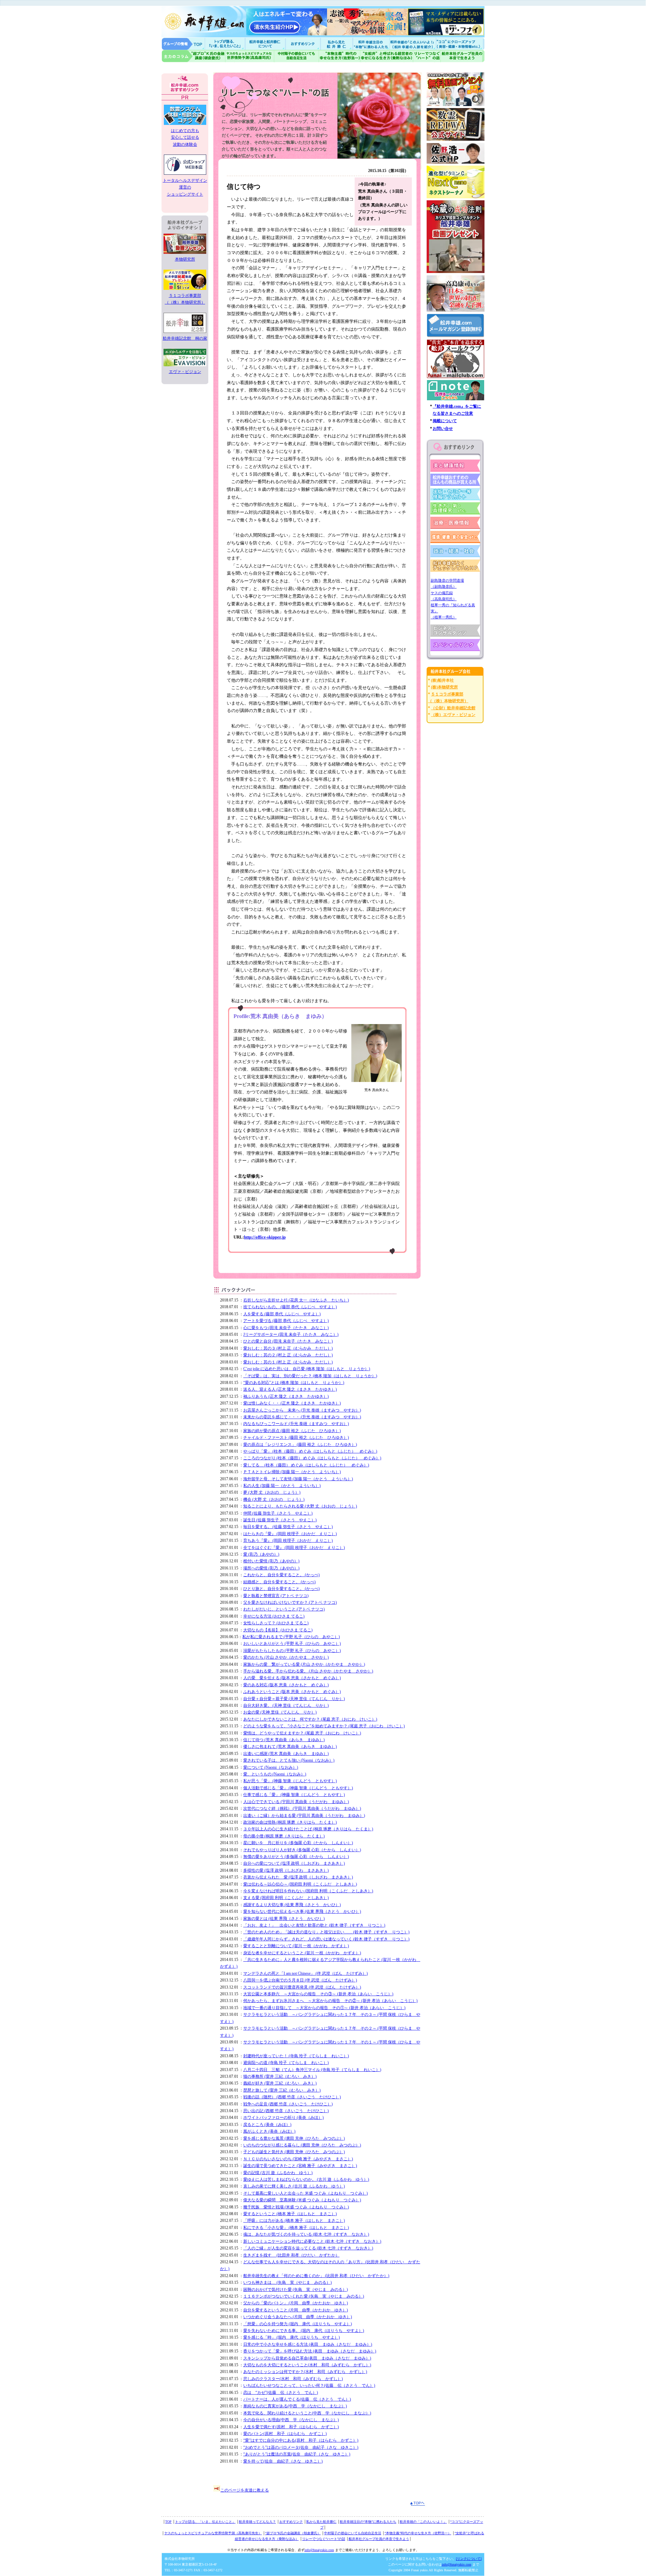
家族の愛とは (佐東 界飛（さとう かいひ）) (284, 1919)
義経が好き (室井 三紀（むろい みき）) (280, 2083)
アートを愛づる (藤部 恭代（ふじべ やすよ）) (286, 1321)
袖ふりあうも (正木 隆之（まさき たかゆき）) (286, 1396)
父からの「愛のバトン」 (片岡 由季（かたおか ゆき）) (296, 2303)
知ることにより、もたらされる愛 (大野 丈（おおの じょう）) (300, 1506)
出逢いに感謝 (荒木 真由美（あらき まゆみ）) (286, 1754)
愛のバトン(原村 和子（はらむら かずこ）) (285, 2434)
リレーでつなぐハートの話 (427, 56)
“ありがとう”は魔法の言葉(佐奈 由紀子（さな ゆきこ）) (297, 2454)
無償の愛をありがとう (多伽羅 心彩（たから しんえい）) (296, 1857)
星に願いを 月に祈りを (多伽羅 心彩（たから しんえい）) (298, 1843)
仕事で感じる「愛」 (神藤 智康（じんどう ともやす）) (294, 1795)
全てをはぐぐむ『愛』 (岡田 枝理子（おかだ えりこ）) (294, 1548)
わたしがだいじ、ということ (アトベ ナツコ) (284, 1609)
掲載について (445, 421)
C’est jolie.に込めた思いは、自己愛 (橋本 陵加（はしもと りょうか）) (307, 1369)
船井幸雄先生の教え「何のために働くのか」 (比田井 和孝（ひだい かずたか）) (316, 2276)
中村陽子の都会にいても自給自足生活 (297, 56)
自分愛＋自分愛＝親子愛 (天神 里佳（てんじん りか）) (294, 1699)
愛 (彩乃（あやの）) (261, 1554)
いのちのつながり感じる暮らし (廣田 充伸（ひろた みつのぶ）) (302, 2145)
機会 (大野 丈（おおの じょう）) (274, 1499)
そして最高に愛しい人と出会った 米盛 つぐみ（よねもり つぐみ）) (306, 2193)
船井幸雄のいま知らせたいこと (225, 44)
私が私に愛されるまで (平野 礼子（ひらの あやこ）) (291, 1637)
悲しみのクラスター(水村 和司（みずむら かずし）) (293, 2379)
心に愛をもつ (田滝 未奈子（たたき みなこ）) (286, 1328)
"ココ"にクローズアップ (460, 44)
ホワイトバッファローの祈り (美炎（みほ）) (283, 2117)
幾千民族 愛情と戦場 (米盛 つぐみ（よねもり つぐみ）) (296, 2207)
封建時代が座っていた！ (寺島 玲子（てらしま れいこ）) (296, 2056)
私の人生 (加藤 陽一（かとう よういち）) (282, 1486)
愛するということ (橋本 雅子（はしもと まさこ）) (290, 2214)
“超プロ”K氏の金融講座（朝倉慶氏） (293, 2533)
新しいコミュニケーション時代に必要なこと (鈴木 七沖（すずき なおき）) (312, 2241)
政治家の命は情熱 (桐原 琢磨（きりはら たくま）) (290, 1822)
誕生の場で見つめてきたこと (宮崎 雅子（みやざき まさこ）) (300, 2166)
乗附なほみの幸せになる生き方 (386, 56)
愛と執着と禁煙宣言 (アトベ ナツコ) (276, 1596)
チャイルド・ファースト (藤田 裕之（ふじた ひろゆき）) (296, 1437)
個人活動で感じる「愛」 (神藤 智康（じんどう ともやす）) (298, 1788)
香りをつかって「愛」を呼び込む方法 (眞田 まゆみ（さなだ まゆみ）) (310, 2351)
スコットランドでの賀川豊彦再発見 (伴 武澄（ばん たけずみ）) (302, 1987)
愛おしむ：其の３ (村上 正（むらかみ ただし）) (288, 1348)
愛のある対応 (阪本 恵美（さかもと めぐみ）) (286, 1685)
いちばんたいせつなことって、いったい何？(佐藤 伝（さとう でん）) (309, 2385)
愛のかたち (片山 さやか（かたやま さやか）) (286, 1657)
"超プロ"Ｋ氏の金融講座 (193, 56)
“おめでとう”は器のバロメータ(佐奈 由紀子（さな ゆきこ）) (301, 2447)
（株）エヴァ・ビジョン (453, 715)
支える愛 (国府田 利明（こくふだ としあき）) (286, 1898)
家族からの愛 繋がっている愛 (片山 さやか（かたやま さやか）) (304, 1664)
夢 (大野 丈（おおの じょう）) (272, 1492)
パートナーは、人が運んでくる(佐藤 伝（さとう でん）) (297, 2399)
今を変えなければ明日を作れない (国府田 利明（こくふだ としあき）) (308, 1891)
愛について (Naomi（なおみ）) (271, 1767)
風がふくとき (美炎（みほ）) (269, 2131)
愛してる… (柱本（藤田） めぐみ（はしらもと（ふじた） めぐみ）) (306, 1465)
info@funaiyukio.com (319, 2550)
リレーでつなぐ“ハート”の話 (324, 2539)
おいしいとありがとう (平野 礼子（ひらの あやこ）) (292, 1643)
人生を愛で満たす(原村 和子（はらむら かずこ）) (291, 2427)
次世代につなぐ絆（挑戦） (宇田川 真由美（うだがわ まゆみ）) (302, 1808)
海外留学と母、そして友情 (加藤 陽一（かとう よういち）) (298, 1479)
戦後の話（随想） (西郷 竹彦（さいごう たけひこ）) (292, 2097)
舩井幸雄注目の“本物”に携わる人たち (368, 2522)
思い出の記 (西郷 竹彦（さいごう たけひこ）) (286, 2111)
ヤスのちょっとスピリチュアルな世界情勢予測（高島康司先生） (213, 2533)
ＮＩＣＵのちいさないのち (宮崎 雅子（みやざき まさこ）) (298, 2159)
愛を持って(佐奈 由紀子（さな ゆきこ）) (283, 2461)
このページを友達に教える (245, 2490)
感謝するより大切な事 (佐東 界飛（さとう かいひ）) (292, 1905)
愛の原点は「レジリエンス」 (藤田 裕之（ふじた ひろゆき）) (300, 1445)
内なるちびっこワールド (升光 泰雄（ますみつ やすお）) (296, 1424)
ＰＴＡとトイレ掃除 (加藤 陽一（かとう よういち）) (292, 1472)
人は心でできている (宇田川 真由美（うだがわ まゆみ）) (296, 1802)
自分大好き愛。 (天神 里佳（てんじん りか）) (286, 1705)
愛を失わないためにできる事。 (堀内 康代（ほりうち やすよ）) (304, 2331)
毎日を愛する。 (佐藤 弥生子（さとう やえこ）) (288, 1527)
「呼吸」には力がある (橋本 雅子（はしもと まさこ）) (294, 2221)
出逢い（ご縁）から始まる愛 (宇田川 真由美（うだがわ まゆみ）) (304, 1816)
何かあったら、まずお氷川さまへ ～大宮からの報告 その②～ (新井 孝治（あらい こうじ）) (330, 2001)
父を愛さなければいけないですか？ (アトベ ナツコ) (290, 1602)
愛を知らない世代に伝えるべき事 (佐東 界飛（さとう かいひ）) (302, 1911)
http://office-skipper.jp (265, 1237)
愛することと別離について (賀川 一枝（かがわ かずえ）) (296, 1946)
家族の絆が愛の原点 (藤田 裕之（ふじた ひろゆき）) (292, 1431)
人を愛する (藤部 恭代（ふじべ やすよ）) (282, 1314)
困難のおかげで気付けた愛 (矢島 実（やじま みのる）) (296, 2290)
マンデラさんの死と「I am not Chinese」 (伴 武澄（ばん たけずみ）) (306, 1973)
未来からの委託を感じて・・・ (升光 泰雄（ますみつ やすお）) (302, 1417)
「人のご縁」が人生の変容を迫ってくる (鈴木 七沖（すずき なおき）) (308, 2248)
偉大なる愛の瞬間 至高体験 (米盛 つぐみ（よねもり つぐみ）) (302, 2200)
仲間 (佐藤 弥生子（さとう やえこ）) (278, 1513)
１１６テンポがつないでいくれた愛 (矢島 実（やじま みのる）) (304, 2296)
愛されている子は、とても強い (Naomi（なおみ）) (289, 1760)
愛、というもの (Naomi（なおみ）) (275, 1774)
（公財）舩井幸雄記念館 (453, 708)
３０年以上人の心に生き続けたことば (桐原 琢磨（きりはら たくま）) (308, 1829)
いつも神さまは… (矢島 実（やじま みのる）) (288, 2282)
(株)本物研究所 (444, 687)
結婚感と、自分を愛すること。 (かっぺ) (279, 1582)
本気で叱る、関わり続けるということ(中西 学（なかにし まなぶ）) (307, 2413)
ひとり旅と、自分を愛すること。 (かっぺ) (281, 1589)
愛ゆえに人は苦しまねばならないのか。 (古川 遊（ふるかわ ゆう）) (306, 2179)
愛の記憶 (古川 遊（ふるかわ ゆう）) (278, 2173)
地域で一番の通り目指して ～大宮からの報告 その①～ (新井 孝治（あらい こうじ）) (324, 2008)
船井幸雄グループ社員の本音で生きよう (462, 56)
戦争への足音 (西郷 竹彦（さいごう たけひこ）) (288, 2104)
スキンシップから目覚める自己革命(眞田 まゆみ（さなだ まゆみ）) (307, 2358)
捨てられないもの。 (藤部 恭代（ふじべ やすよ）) (290, 1307)
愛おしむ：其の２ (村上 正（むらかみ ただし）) (288, 1355)
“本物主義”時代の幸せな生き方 (339, 56)
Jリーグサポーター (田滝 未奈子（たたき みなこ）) (291, 1334)
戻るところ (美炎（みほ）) (267, 2125)
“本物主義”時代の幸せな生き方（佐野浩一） (418, 2533)
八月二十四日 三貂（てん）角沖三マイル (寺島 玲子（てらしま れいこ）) (312, 2070)
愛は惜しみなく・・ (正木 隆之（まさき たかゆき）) (292, 1403)
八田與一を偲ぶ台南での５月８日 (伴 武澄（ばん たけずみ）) (300, 1980)
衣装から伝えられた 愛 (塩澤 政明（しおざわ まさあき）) (298, 1877)
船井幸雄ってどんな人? (266, 44)
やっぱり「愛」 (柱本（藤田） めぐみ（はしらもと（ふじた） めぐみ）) (310, 1451)
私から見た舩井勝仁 (336, 44)
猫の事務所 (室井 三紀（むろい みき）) (280, 2076)
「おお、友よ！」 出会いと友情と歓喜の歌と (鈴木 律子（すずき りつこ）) (314, 1925)
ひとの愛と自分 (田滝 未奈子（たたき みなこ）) (288, 1341)
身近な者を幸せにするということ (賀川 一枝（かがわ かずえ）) (302, 1953)
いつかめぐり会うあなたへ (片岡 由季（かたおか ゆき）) (298, 2317)
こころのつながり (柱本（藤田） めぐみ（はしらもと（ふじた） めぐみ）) (312, 1458)
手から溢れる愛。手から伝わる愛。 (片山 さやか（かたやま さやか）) (308, 1671)
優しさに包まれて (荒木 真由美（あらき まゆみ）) (290, 1747)
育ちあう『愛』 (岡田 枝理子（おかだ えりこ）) (288, 1540)
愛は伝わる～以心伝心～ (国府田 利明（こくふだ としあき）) (300, 1884)
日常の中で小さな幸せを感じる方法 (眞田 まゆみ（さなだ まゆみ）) (308, 2344)
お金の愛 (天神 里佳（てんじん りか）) (280, 1712)
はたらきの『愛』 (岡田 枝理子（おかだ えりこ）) (290, 1534)
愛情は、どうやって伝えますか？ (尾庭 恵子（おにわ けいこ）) (302, 1733)
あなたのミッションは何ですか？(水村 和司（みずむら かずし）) (305, 2372)
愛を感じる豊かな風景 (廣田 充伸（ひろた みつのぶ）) (294, 2138)
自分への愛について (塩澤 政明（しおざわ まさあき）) (294, 1863)
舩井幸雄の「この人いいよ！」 (423, 2522)
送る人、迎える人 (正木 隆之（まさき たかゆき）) (290, 1389)
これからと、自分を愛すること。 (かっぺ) (281, 1575)
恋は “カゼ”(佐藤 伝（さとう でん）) (281, 2393)
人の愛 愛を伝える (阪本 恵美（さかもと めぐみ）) (292, 1678)
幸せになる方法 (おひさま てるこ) (274, 1616)
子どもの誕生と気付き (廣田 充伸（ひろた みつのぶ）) (294, 2152)
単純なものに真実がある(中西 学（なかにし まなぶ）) (295, 2406)
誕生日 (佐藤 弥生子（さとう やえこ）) (280, 1520)
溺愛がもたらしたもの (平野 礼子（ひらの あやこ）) (292, 1651)
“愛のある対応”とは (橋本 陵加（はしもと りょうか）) (294, 1383)
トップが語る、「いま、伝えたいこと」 (205, 2522)
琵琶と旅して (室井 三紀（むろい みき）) (282, 2090)
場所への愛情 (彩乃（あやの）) (271, 1568)
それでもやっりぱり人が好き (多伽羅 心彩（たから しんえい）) (302, 1850)
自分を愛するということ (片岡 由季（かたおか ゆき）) (296, 2310)
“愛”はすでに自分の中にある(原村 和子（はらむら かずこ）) (301, 2440)
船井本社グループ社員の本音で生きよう (379, 2539)
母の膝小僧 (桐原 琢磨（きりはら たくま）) (284, 1836)
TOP (168, 2522)
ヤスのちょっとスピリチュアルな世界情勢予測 (250, 56)
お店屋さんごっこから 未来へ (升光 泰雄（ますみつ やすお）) (302, 1410)
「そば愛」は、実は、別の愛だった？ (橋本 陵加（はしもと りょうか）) (310, 1376)
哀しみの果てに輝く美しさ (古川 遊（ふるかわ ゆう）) (294, 2186)
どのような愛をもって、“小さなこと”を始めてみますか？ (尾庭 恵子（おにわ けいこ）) (324, 1726)
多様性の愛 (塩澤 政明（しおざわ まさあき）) (286, 1870)
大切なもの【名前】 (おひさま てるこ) (278, 1630)
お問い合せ (443, 429)
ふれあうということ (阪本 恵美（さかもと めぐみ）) (292, 1692)
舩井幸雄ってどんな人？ (257, 2522)
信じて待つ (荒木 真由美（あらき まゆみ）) (284, 1740)
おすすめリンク (303, 44)
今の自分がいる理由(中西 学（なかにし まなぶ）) (291, 2420)
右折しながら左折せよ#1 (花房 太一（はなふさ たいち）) (296, 1300)
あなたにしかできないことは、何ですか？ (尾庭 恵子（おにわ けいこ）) (310, 1719)
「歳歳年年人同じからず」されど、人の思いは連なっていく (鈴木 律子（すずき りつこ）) (326, 1939)
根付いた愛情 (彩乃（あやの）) (271, 1561)
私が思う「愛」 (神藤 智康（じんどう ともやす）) (290, 1781)
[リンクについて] (469, 2559)
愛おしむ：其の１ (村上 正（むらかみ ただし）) (288, 1362)
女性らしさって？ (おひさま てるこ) (276, 1623)
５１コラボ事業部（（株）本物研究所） (185, 299)
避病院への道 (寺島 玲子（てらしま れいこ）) (286, 2063)
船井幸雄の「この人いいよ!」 (412, 44)
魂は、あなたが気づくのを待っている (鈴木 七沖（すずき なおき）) (306, 2234)
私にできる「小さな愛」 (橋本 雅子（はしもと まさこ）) (296, 2228)
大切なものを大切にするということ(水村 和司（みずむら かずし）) (307, 2365)
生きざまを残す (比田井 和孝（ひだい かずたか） (291, 2255)
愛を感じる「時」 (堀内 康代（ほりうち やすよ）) (292, 2337)
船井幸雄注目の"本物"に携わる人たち (370, 44)
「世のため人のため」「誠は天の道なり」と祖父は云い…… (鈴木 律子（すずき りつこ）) (326, 1932)
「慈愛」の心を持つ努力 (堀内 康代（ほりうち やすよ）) (298, 2324)
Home (183, 44)
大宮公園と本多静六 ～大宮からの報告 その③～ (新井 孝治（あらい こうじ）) (318, 1994)
